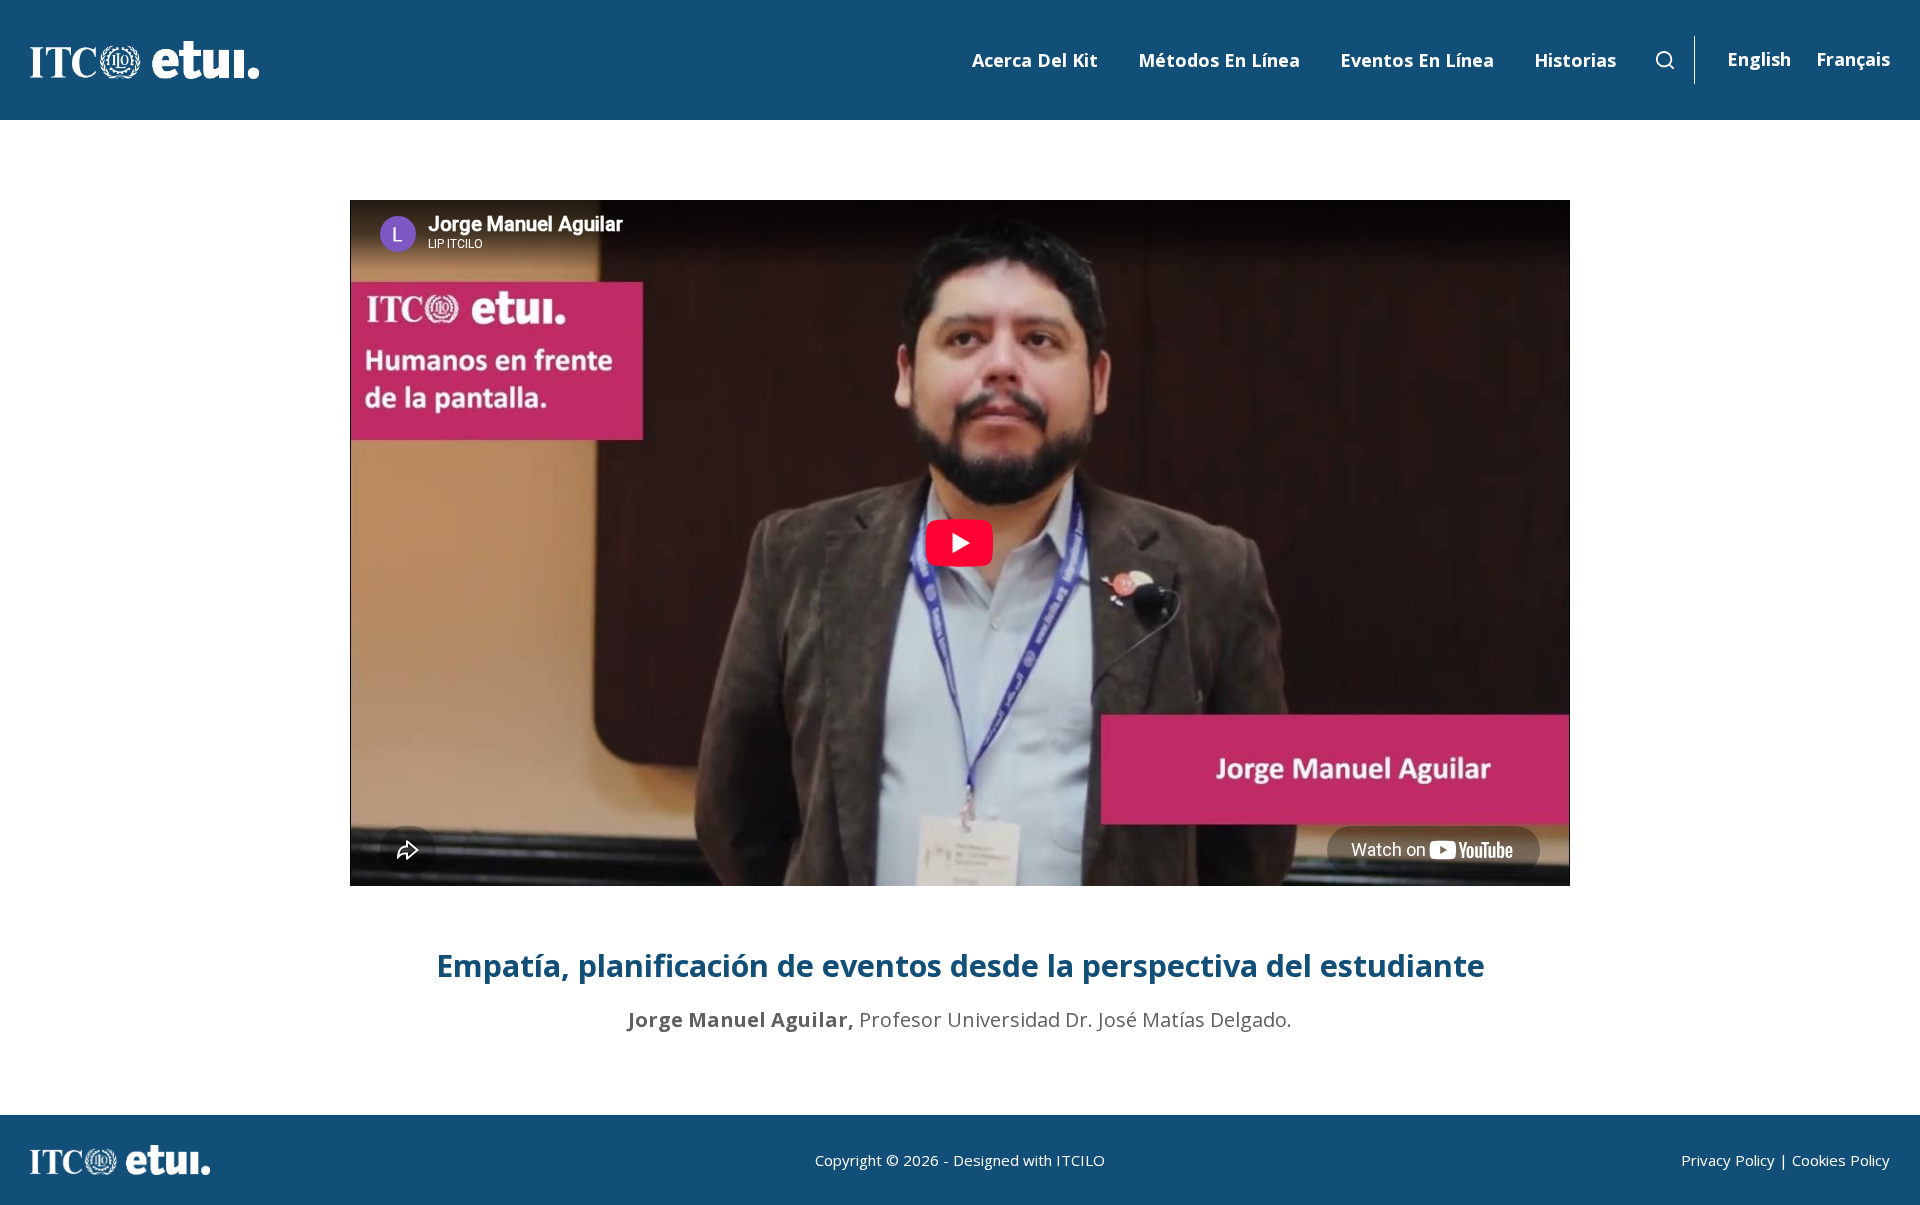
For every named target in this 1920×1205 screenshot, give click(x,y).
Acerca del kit (1035, 60)
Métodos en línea (1219, 60)
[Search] (1665, 60)
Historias (1575, 60)
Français (1853, 59)
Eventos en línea (1417, 60)
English (1759, 59)
